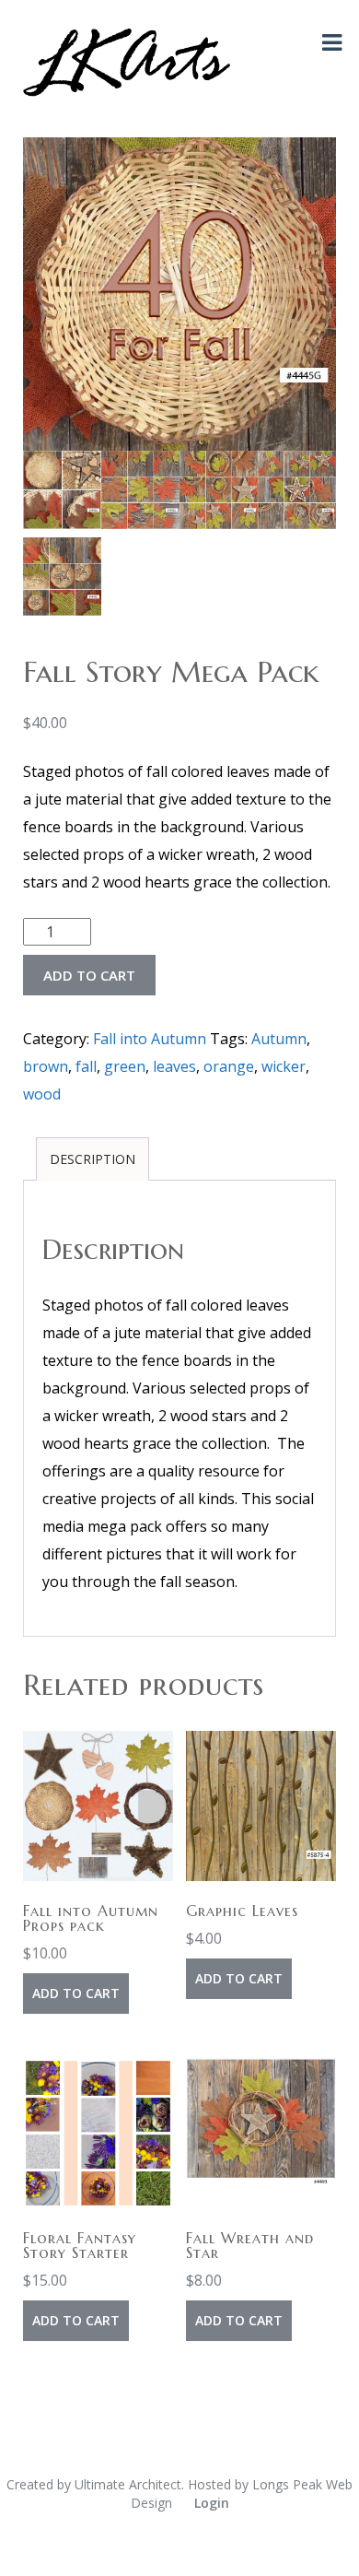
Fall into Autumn (150, 1039)
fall (86, 1066)
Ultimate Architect (128, 2484)
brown (46, 1066)
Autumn (279, 1039)
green (125, 1066)
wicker (284, 1066)
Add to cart (89, 975)
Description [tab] (93, 1159)
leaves (174, 1066)
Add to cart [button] (76, 1993)
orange (229, 1066)
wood (42, 1094)
